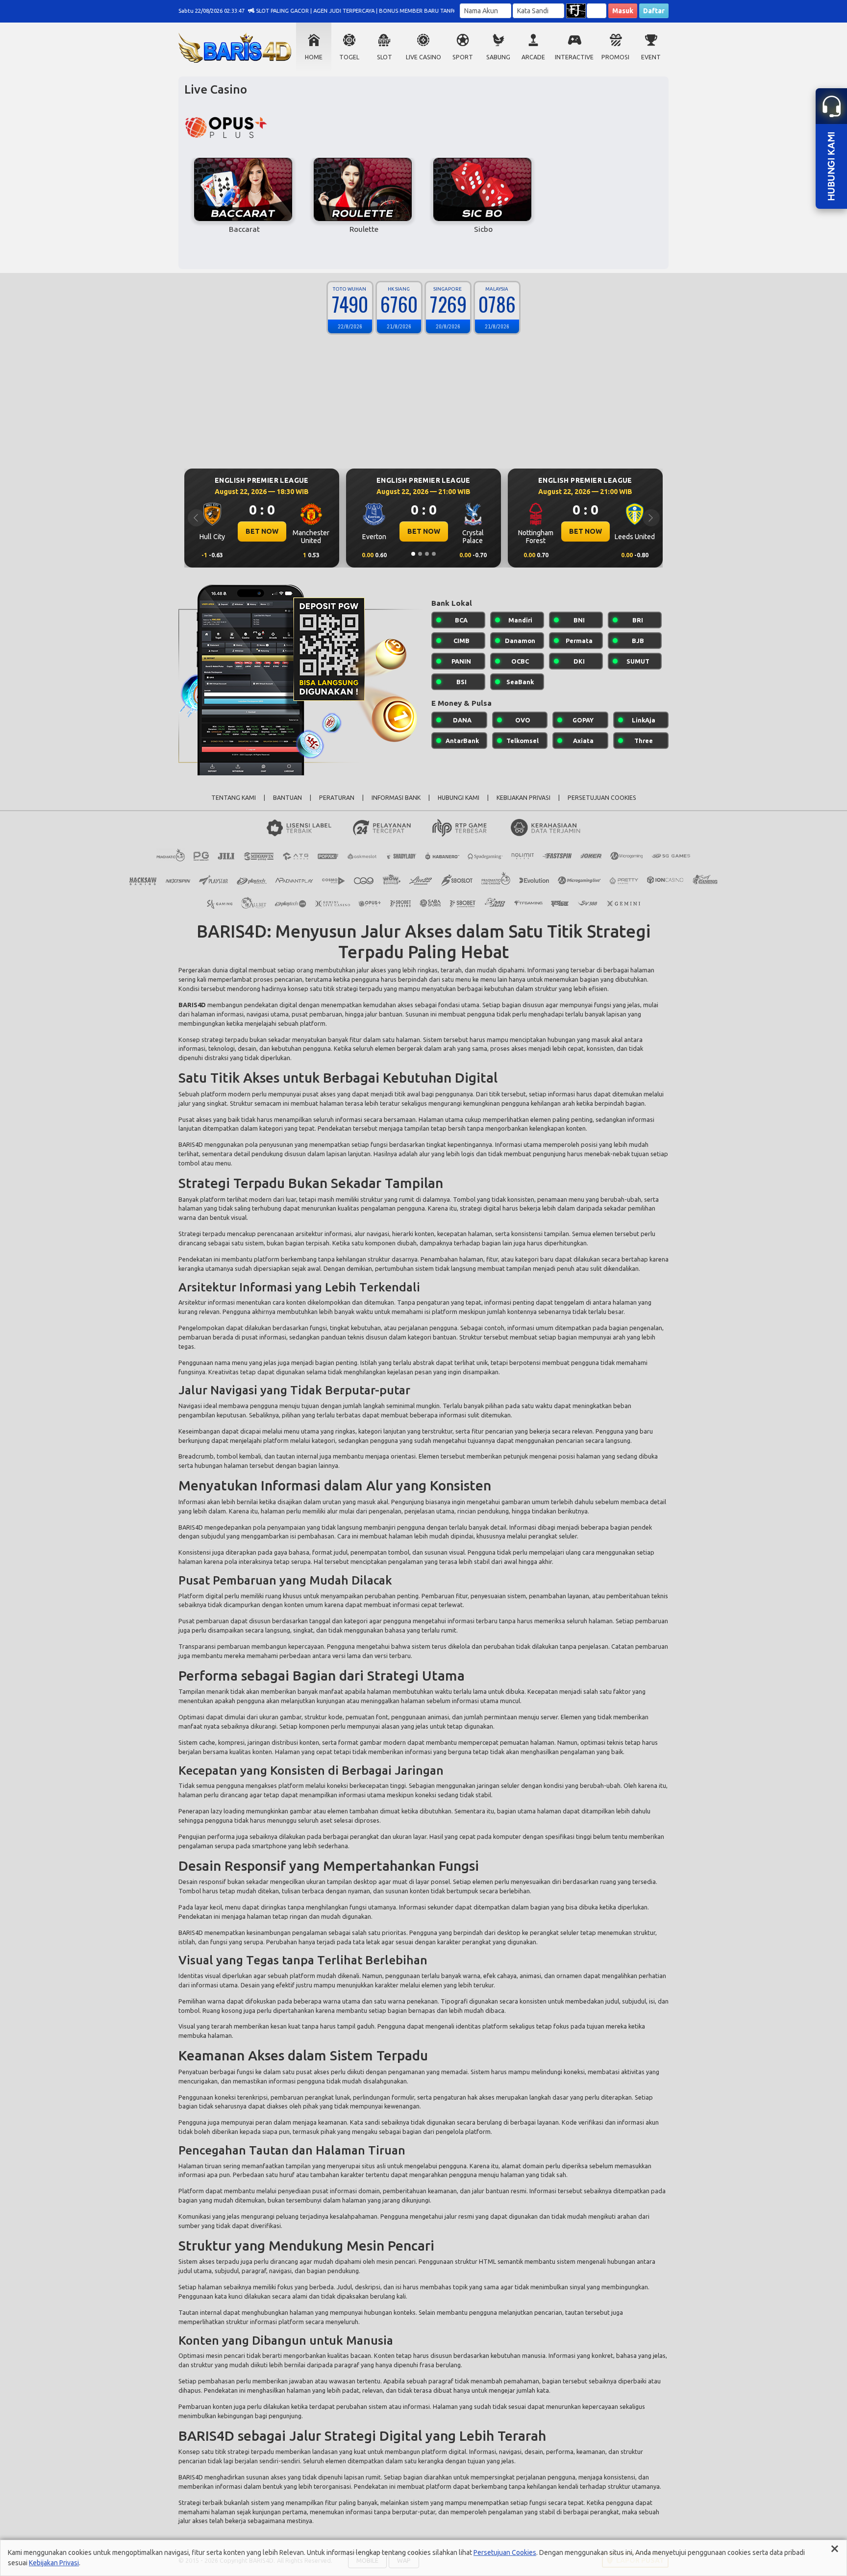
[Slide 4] (434, 554)
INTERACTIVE (574, 57)
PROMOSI (615, 57)
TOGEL (349, 57)
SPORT (463, 57)
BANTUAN (287, 798)
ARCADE (533, 57)
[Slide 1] (413, 554)
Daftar (654, 11)
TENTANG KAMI (234, 798)
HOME (314, 57)
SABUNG (498, 57)
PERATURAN (337, 798)
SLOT (385, 57)
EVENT (651, 57)
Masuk (623, 11)
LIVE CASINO (423, 57)
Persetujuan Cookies (505, 2552)
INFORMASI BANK (396, 798)
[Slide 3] (427, 554)
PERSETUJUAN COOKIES (602, 798)
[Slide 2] (420, 554)
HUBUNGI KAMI (459, 798)
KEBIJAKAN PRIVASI (523, 798)
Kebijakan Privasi (54, 2563)
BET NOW (262, 531)
